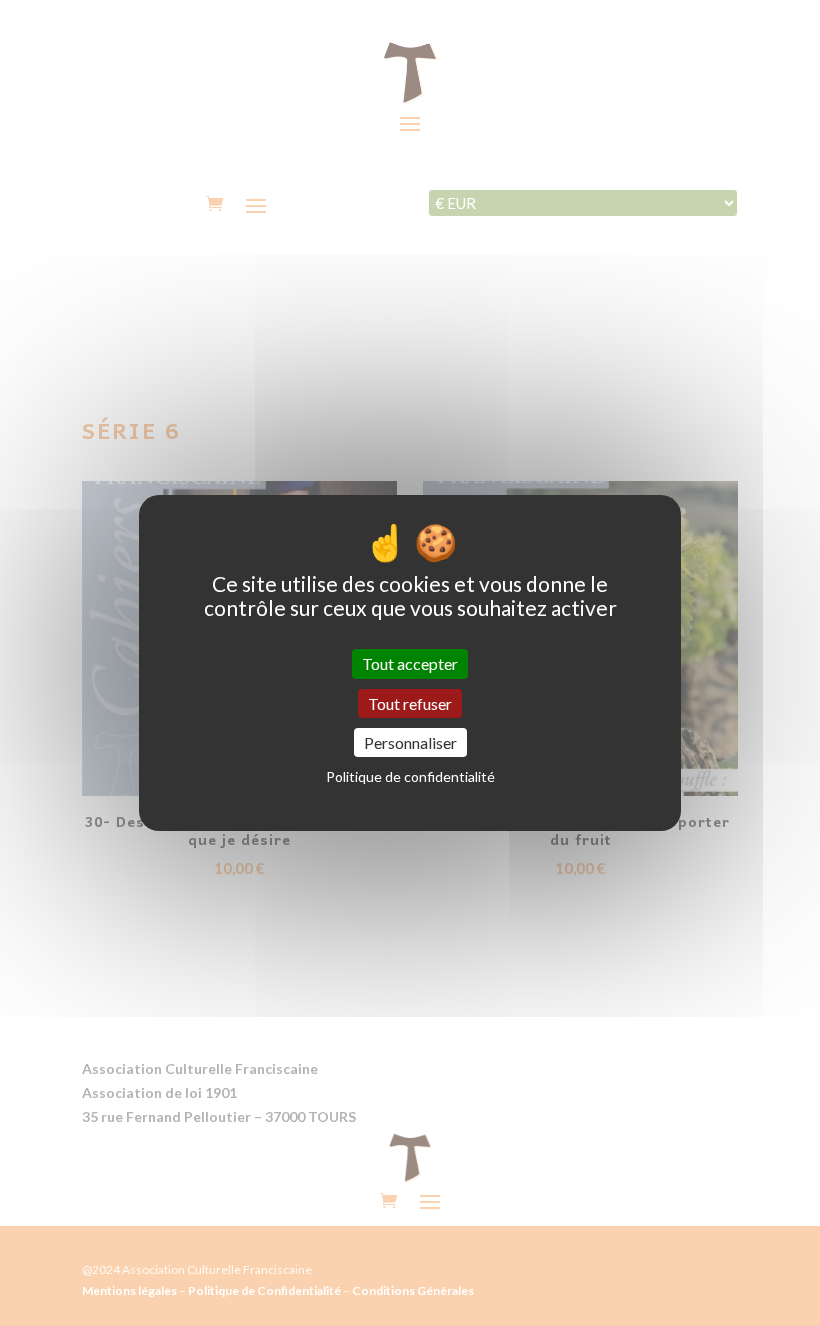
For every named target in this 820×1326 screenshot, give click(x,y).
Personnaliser (410, 742)
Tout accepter (410, 663)
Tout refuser (410, 703)
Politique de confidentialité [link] (410, 776)
